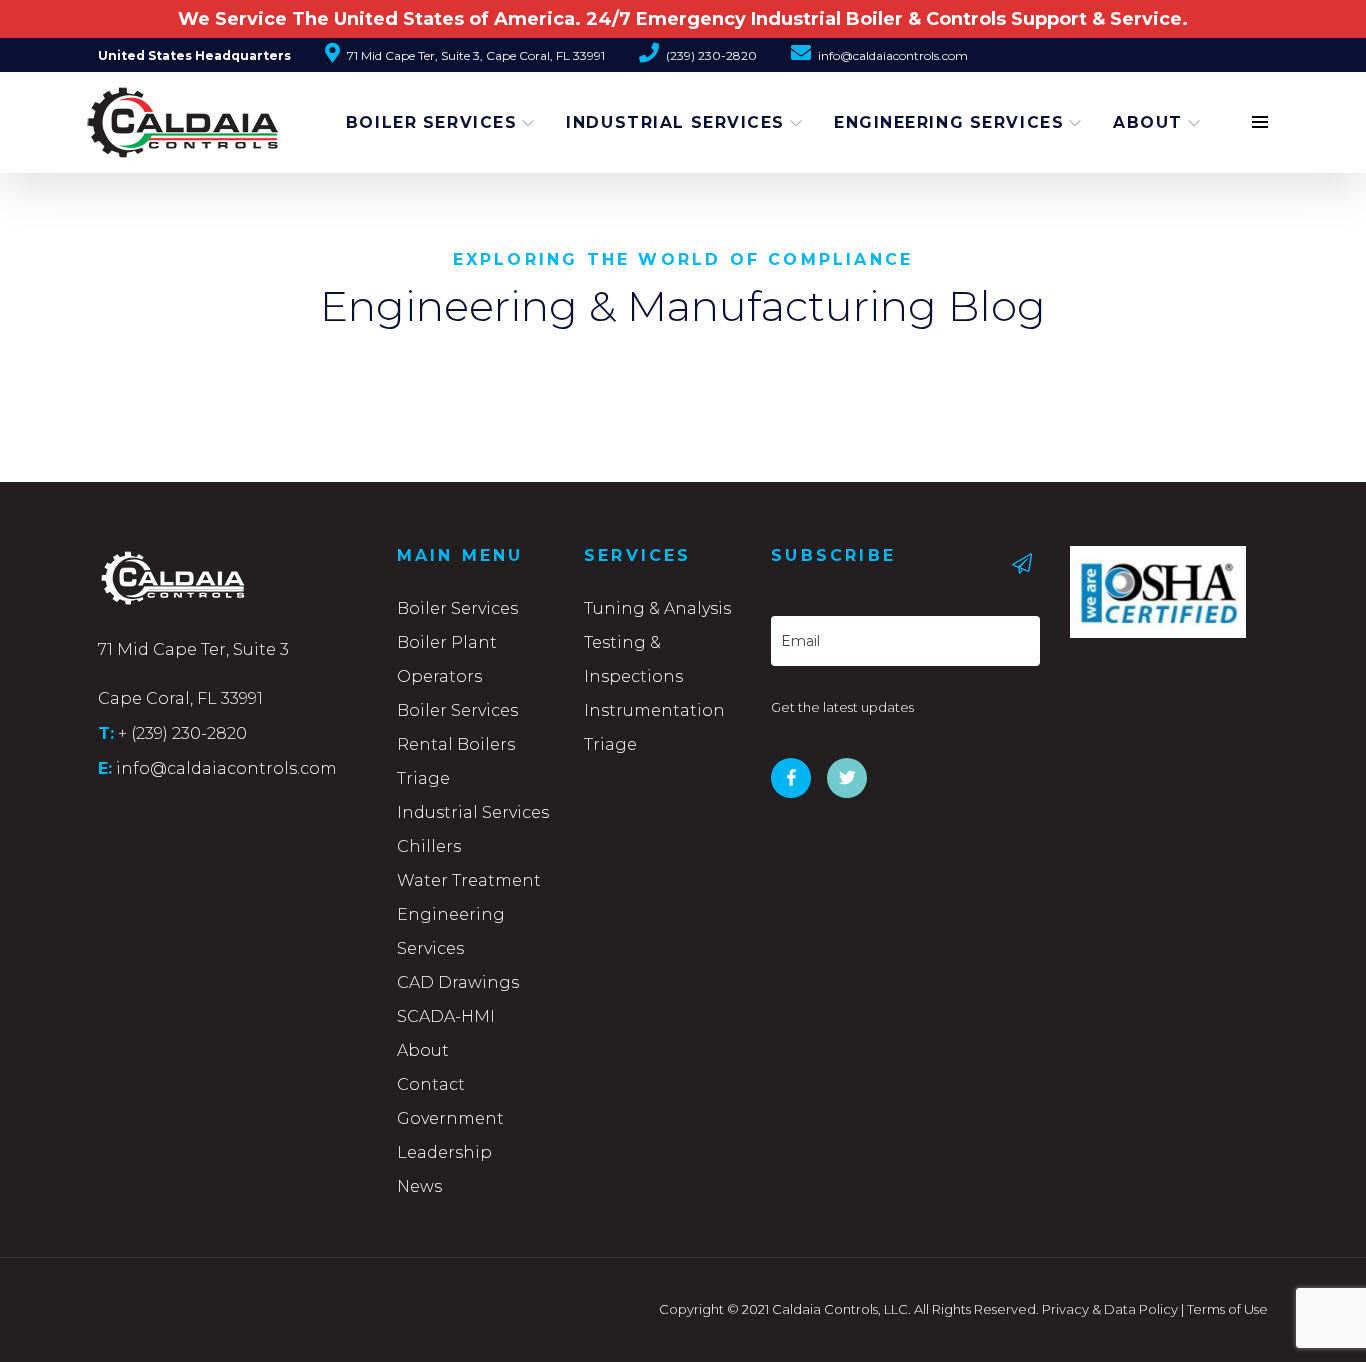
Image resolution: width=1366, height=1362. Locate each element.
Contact (431, 1084)
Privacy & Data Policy (1110, 1309)
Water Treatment (469, 880)
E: (105, 768)
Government (450, 1118)
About (1148, 122)
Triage (423, 778)
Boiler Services (431, 122)
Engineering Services (949, 122)
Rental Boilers (456, 744)
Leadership (444, 1152)
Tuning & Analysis (657, 608)
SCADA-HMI (446, 1016)
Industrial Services (675, 122)
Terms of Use (1227, 1309)
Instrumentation (654, 710)
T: (106, 733)
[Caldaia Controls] (158, 113)
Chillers (429, 846)
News (419, 1186)
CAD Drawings (458, 982)
